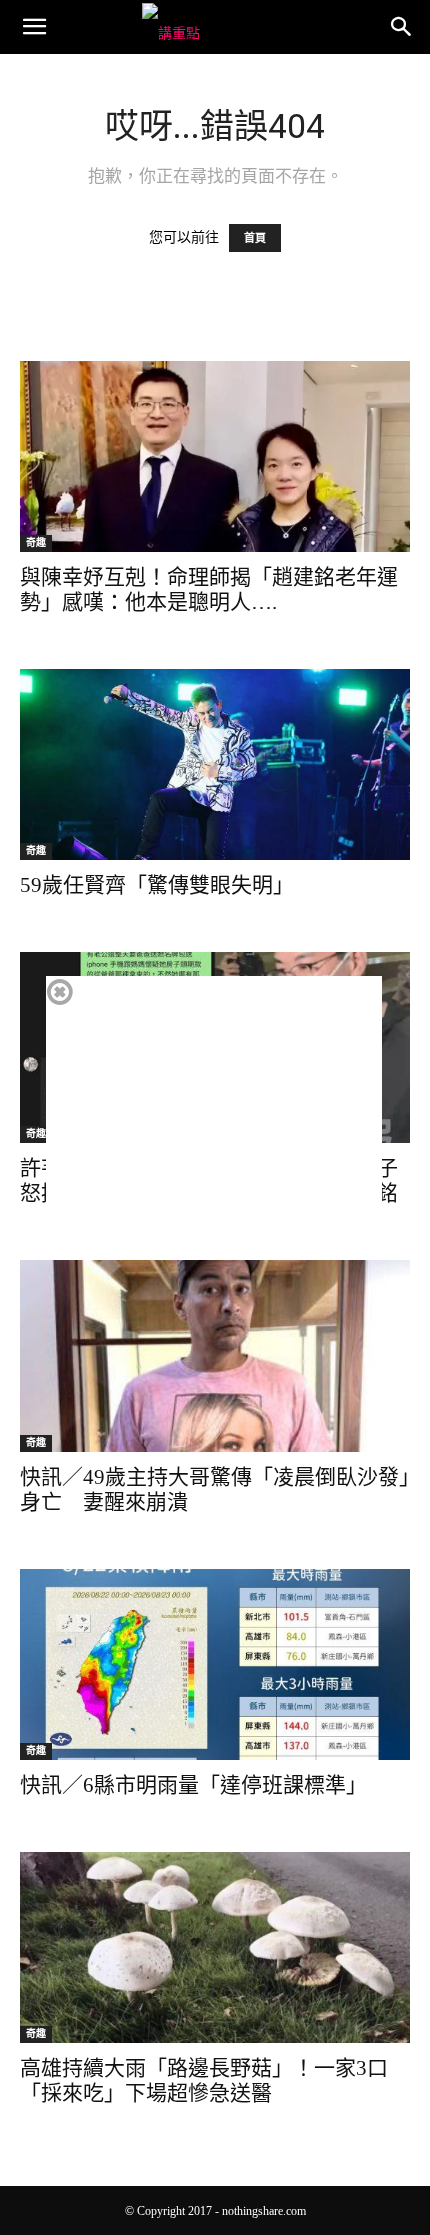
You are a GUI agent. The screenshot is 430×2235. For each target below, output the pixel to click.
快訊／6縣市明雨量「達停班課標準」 (193, 1785)
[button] (34, 27)
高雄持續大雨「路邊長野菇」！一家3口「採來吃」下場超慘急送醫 (204, 2080)
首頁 (255, 238)
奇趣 (36, 542)
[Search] (402, 27)
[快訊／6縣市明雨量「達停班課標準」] (215, 1664)
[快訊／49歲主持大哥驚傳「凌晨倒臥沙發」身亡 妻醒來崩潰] (215, 1356)
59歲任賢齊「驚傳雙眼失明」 (157, 885)
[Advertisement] (214, 1116)
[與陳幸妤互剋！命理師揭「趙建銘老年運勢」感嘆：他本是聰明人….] (215, 456)
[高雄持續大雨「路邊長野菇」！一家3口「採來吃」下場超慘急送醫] (215, 1947)
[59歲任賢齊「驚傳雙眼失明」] (215, 764)
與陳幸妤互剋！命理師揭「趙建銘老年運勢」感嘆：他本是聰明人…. (209, 589)
